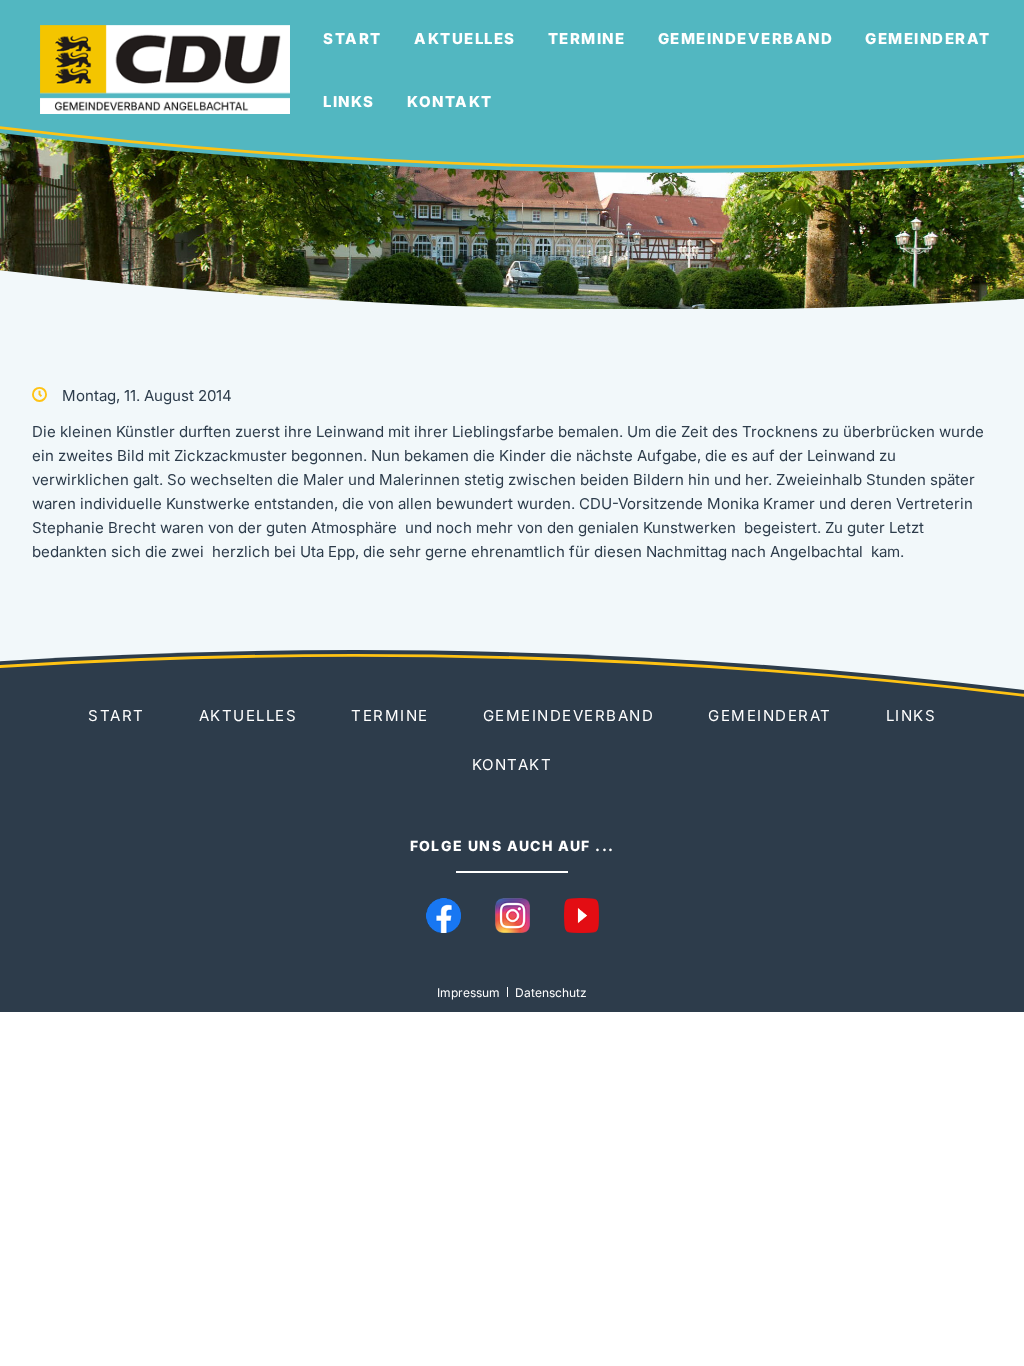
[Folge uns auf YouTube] (581, 915)
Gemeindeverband (746, 38)
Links (349, 101)
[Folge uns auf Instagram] (512, 915)
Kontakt (450, 101)
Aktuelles (465, 38)
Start (352, 38)
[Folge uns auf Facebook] (443, 915)
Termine (587, 38)
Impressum (468, 992)
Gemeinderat (928, 38)
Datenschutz (551, 992)
